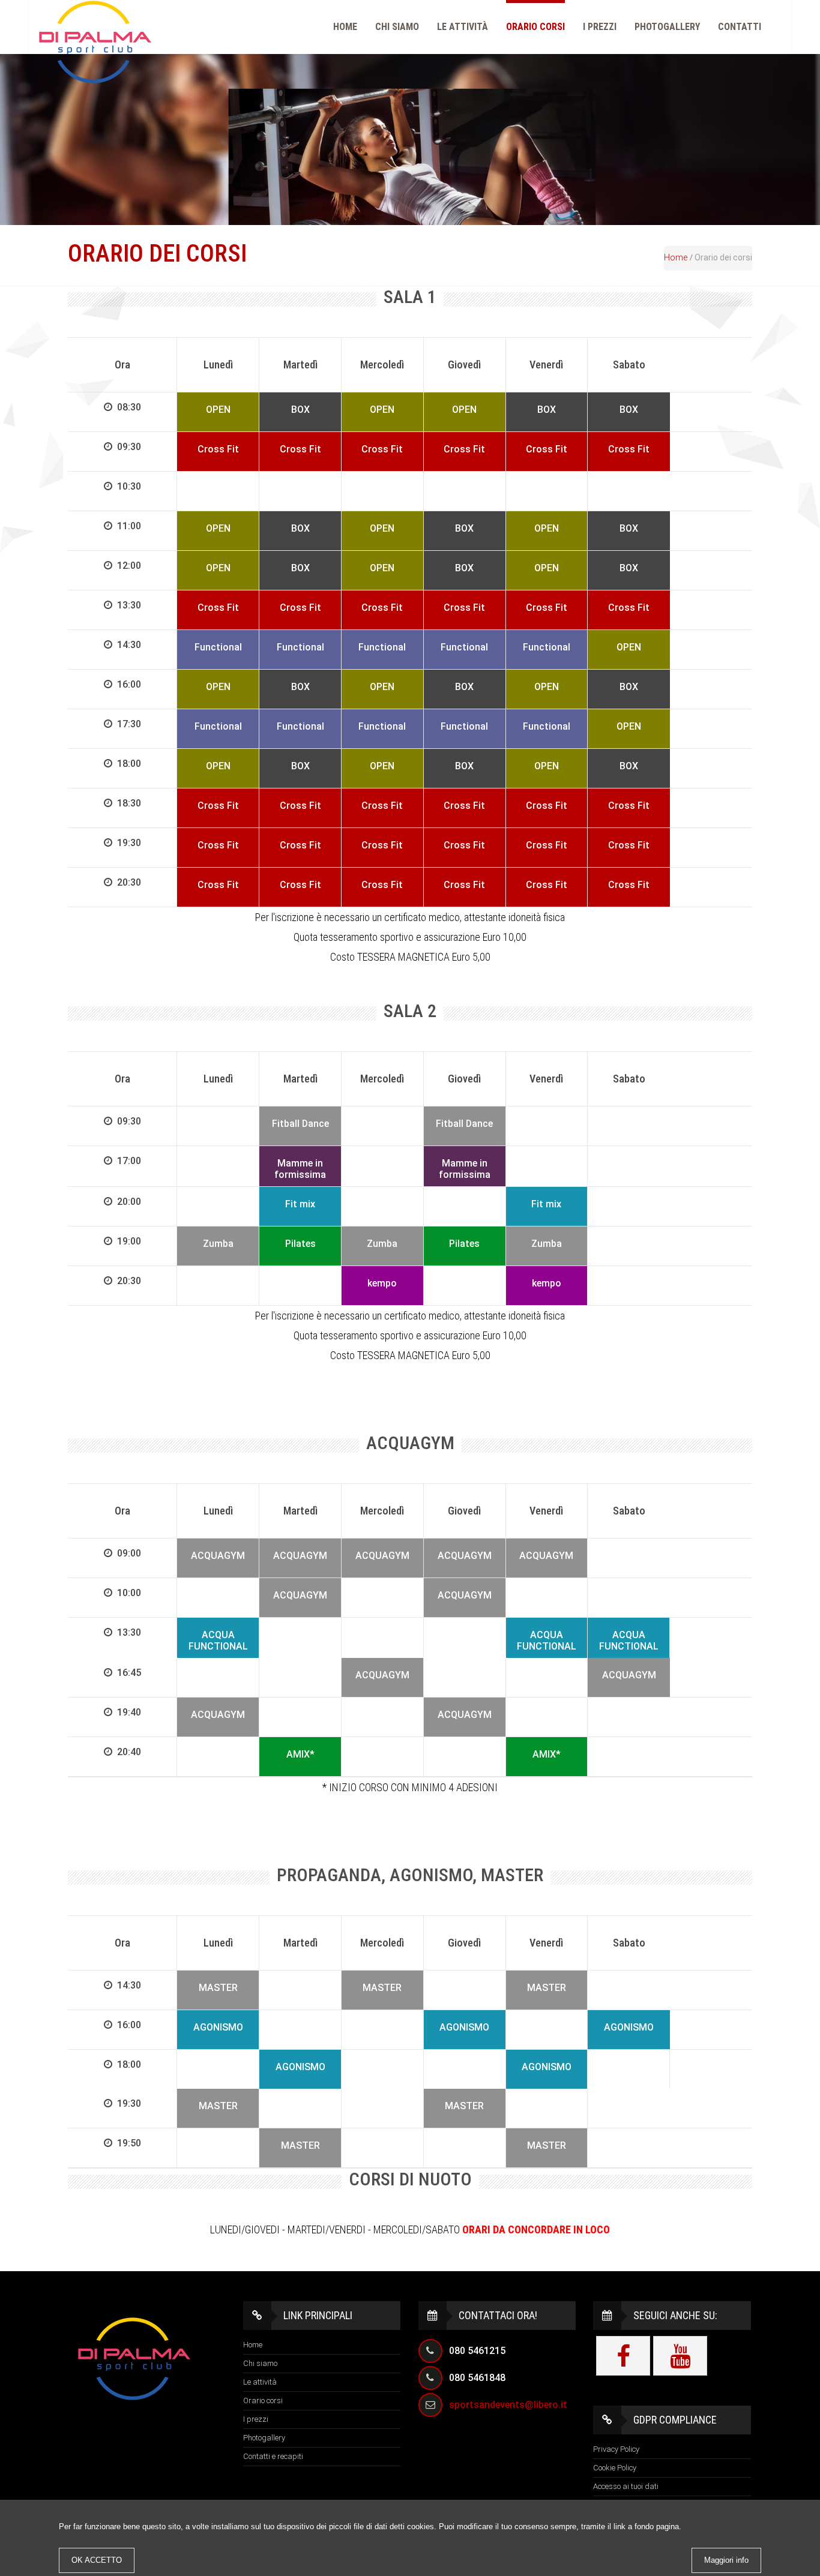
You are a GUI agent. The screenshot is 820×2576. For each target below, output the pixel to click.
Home (345, 27)
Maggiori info (726, 2560)
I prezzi (600, 27)
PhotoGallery (667, 27)
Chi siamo (397, 27)
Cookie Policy (615, 2468)
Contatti (740, 27)
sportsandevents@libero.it (508, 2405)
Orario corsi (535, 27)
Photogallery (264, 2438)
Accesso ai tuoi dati (626, 2486)
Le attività (463, 27)
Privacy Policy (616, 2449)
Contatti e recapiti (273, 2456)
